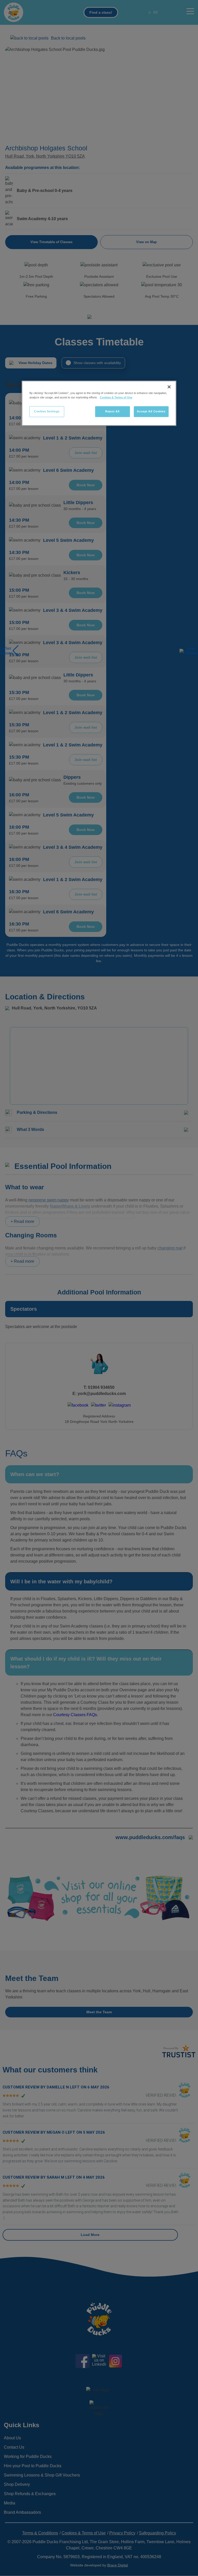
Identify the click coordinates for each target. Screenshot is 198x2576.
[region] (99, 403)
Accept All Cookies (151, 411)
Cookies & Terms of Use (116, 397)
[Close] (169, 387)
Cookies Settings (47, 411)
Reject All (112, 411)
